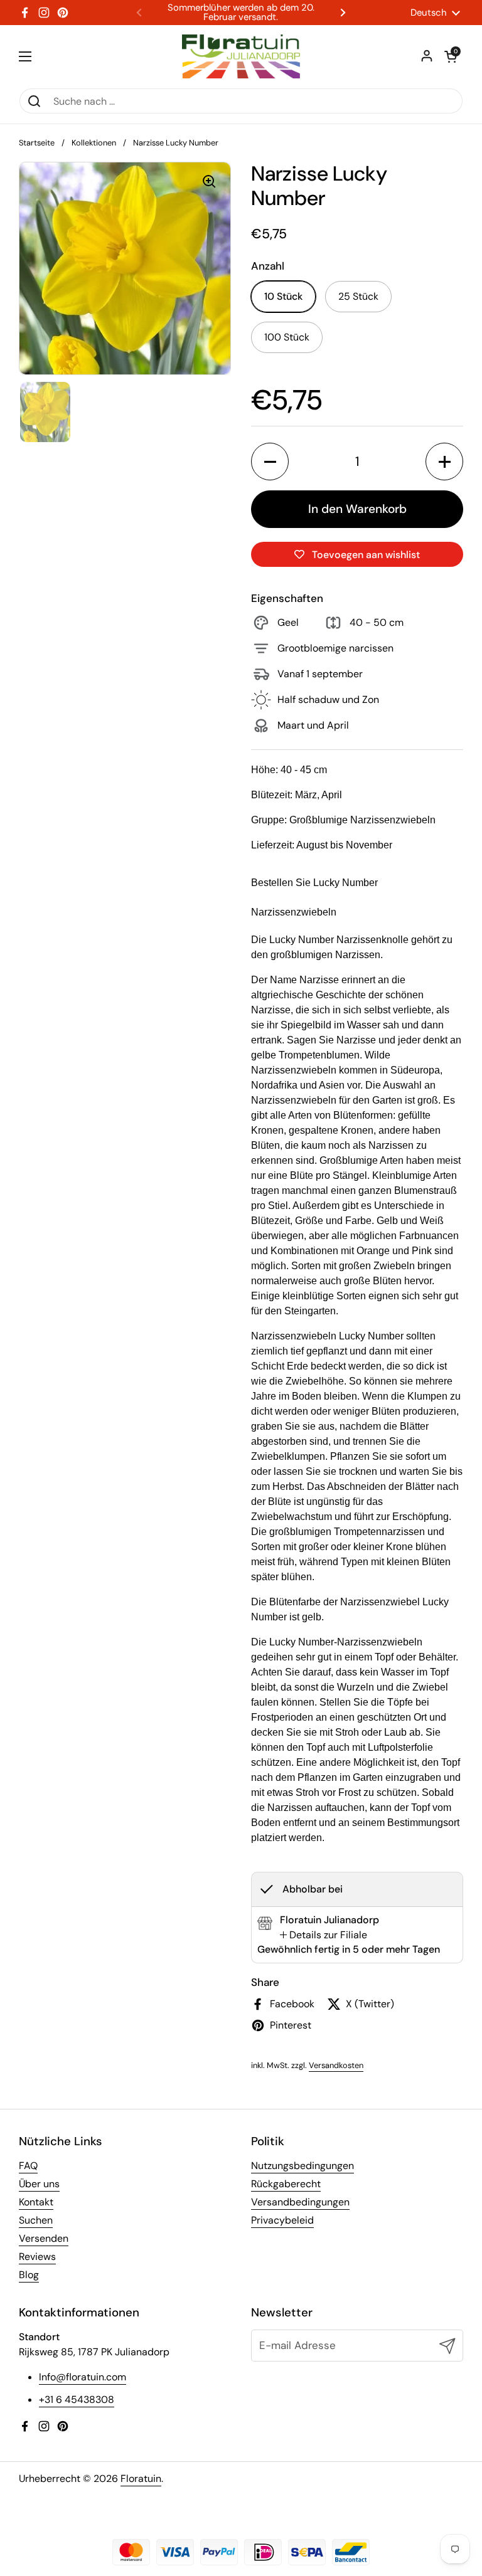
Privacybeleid (282, 2220)
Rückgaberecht (286, 2184)
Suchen (36, 2220)
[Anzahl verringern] (270, 462)
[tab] (324, 1935)
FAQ (28, 2166)
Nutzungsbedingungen (303, 2166)
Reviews (37, 2257)
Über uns (39, 2184)
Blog (29, 2275)
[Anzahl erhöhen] (444, 462)
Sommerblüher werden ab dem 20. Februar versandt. (241, 13)
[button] (451, 56)
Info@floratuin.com (83, 2377)
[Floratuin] (241, 56)
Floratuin (141, 2478)
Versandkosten (336, 2065)
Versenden (44, 2238)
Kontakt (36, 2202)
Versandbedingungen (300, 2202)
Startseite (37, 143)
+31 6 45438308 (77, 2399)
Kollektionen (94, 143)
